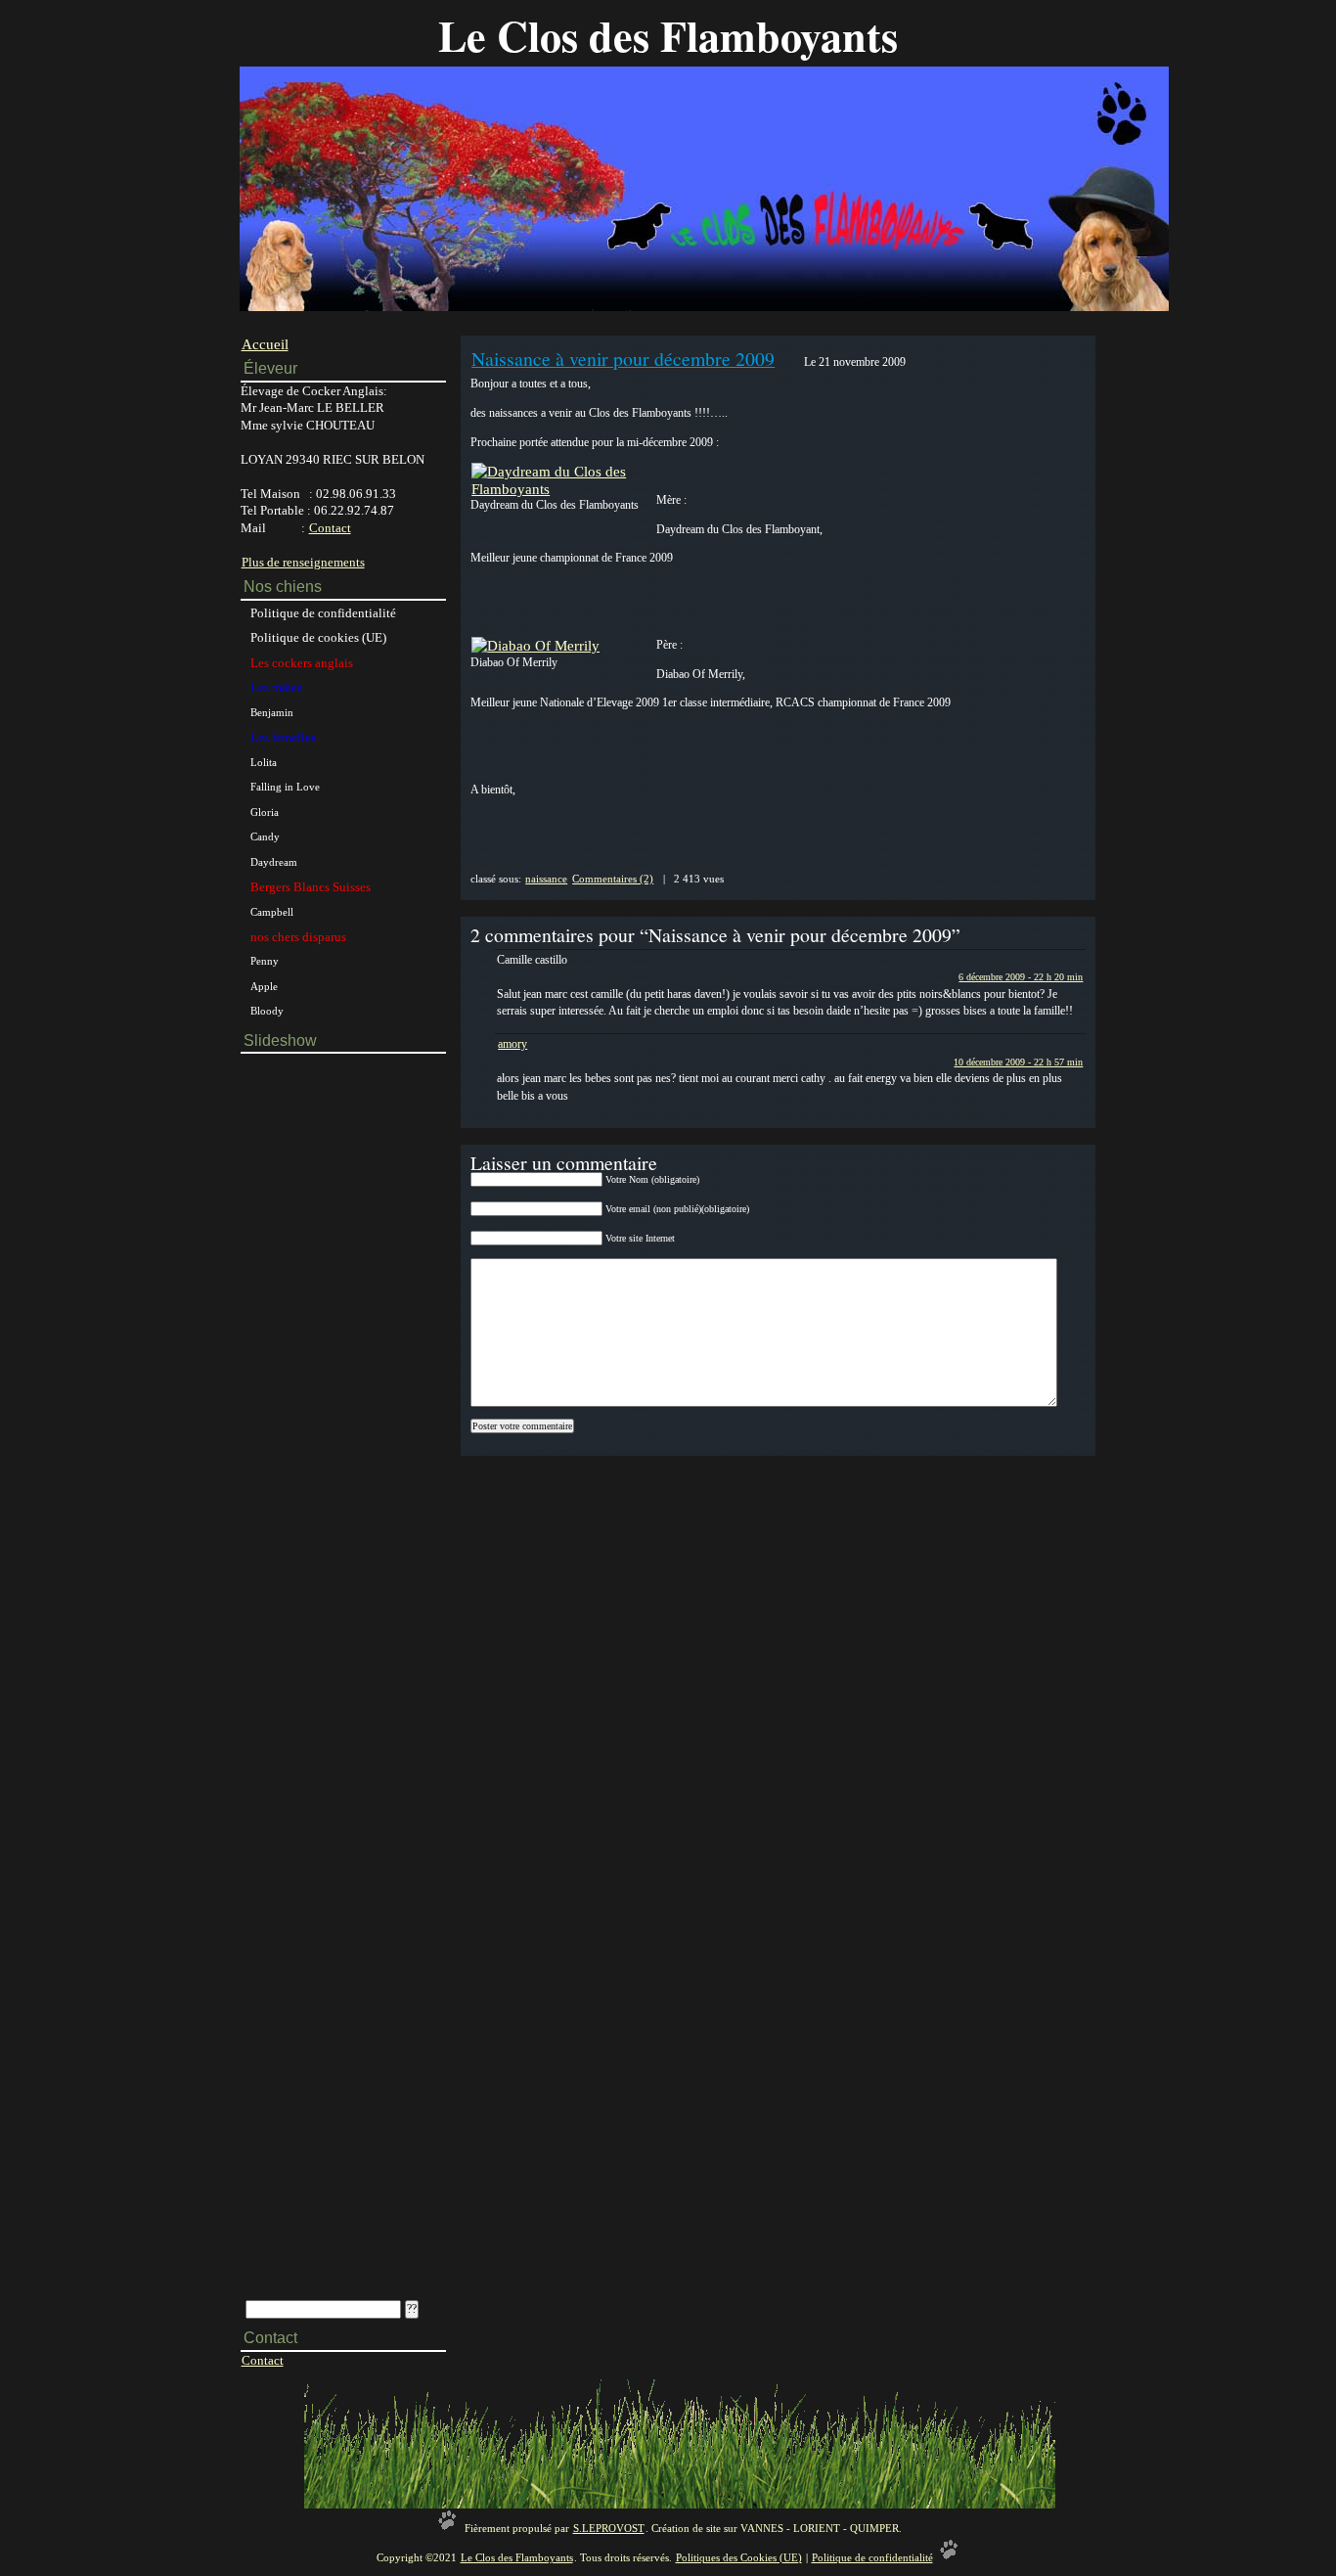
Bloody (267, 1011)
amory (512, 1044)
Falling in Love (285, 787)
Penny (265, 961)
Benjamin (272, 712)
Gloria (265, 812)
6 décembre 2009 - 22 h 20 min (1021, 977)
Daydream (274, 862)
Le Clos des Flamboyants (668, 35)
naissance (546, 879)
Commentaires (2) (613, 879)
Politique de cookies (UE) (318, 637)
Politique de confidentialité (323, 613)
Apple (264, 986)
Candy (265, 836)
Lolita (264, 762)
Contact (330, 528)
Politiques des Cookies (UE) (739, 2558)
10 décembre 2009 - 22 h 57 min (1018, 1062)
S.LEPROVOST (609, 2529)
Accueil (265, 344)
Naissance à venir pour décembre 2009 (623, 359)
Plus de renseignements (303, 562)
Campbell (272, 912)
